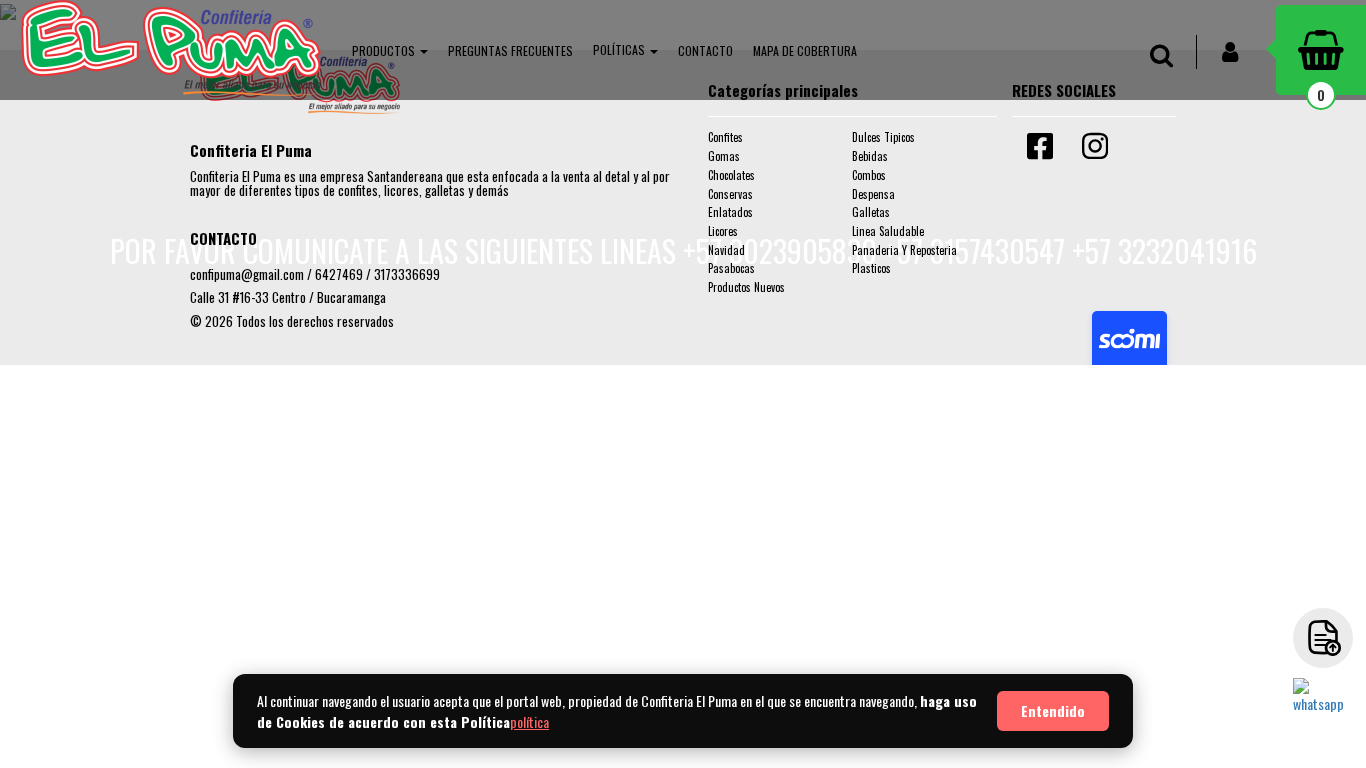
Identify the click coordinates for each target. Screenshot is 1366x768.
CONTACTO (705, 50)
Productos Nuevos (746, 287)
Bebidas (870, 156)
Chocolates (731, 175)
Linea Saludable (888, 231)
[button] (390, 50)
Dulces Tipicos (883, 137)
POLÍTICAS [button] (620, 49)
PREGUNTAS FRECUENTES (510, 50)
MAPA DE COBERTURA (805, 50)
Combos (869, 175)
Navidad (726, 250)
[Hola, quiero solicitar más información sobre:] (1323, 708)
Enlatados (730, 212)
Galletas (871, 212)
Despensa (873, 194)
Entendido (1053, 710)
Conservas (730, 194)
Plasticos (871, 268)
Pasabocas (731, 268)
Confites (725, 137)
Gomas (724, 156)
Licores (723, 231)
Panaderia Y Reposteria (904, 250)
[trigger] (1323, 638)
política (529, 721)
